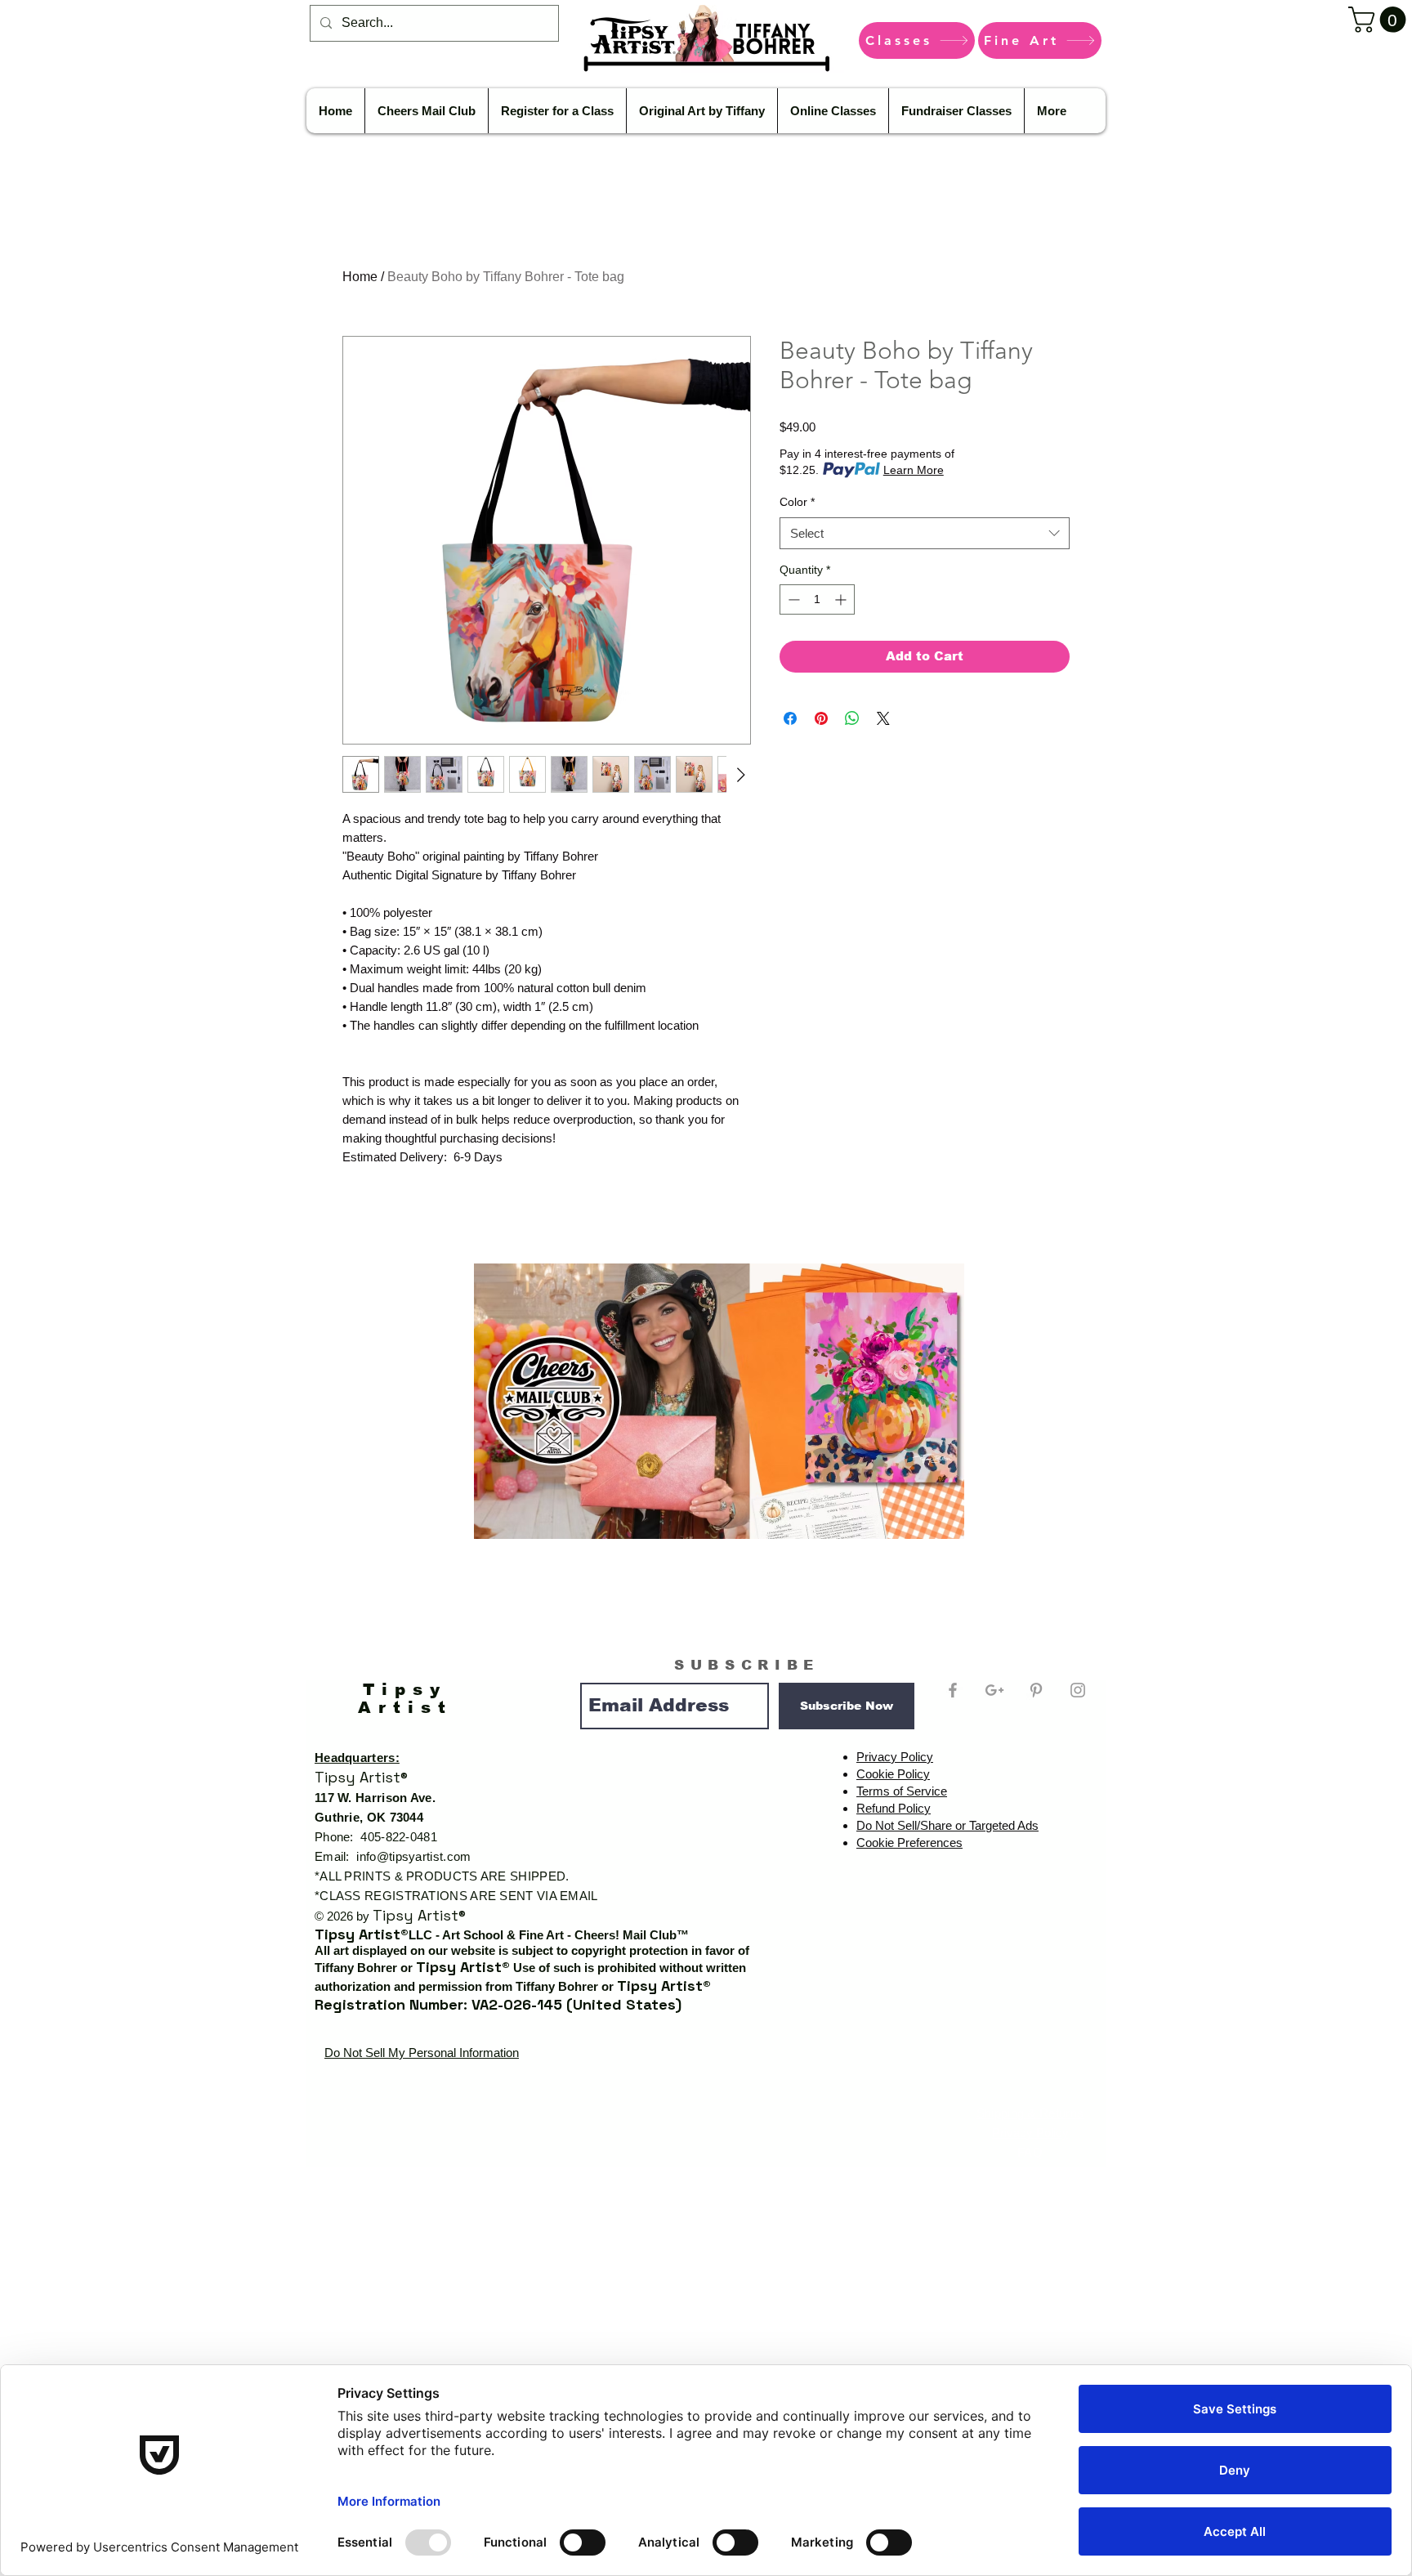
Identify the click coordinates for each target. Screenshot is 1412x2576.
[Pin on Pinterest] (821, 718)
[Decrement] (792, 599)
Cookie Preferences (909, 1843)
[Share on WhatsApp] (852, 718)
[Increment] (842, 599)
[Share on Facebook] (790, 718)
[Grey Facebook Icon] (953, 1690)
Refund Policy (894, 1808)
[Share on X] (883, 718)
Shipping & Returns (1030, 2113)
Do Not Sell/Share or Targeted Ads (947, 1825)
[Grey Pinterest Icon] (1036, 1690)
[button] (1380, 20)
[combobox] (925, 533)
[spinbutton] (817, 599)
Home (360, 277)
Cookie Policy (893, 1774)
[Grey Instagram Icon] (1078, 1690)
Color (797, 502)
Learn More (914, 470)
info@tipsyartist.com (413, 1856)
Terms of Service (902, 1791)
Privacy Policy (895, 1757)
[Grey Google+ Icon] (994, 1690)
